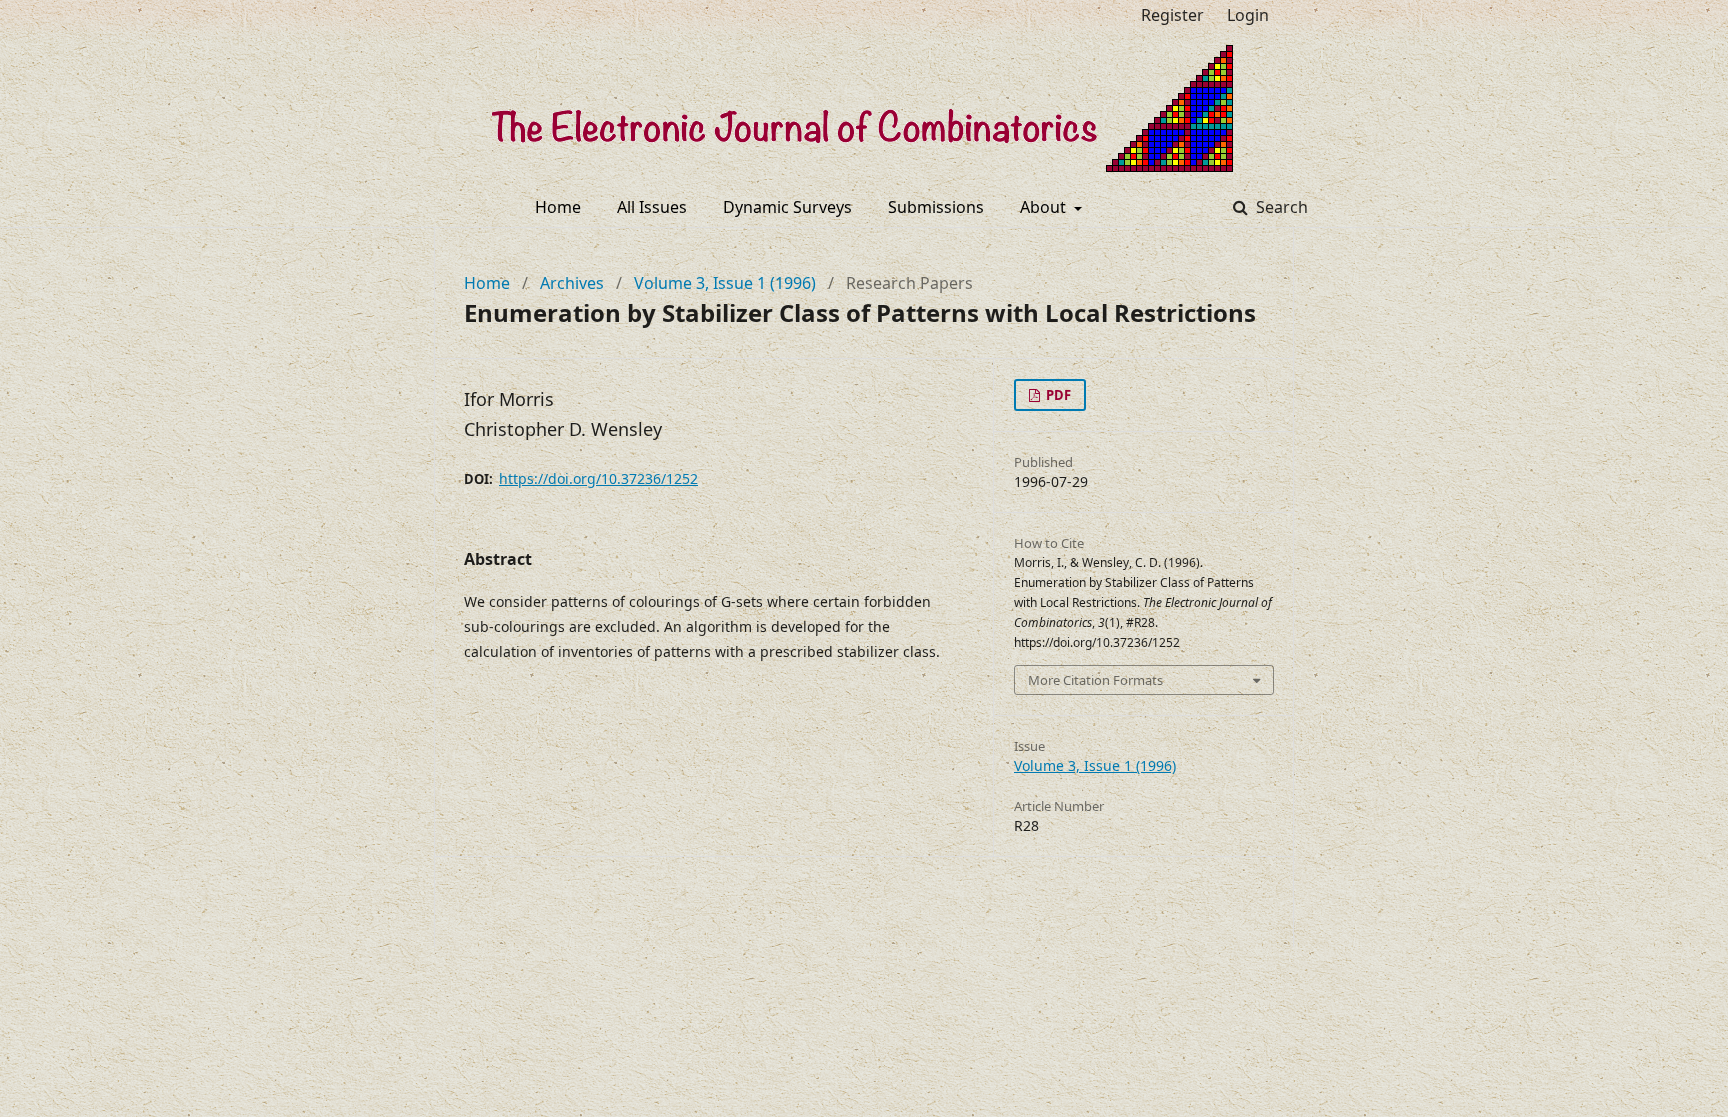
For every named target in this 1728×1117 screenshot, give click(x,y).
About (1045, 207)
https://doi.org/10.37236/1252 (598, 478)
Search (1280, 207)
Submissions (936, 207)
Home (558, 207)
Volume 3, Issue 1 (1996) (725, 283)
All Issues (652, 207)
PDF (1057, 395)
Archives (572, 283)
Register (1172, 15)
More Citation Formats (1095, 680)
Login (1248, 15)
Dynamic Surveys (787, 207)
